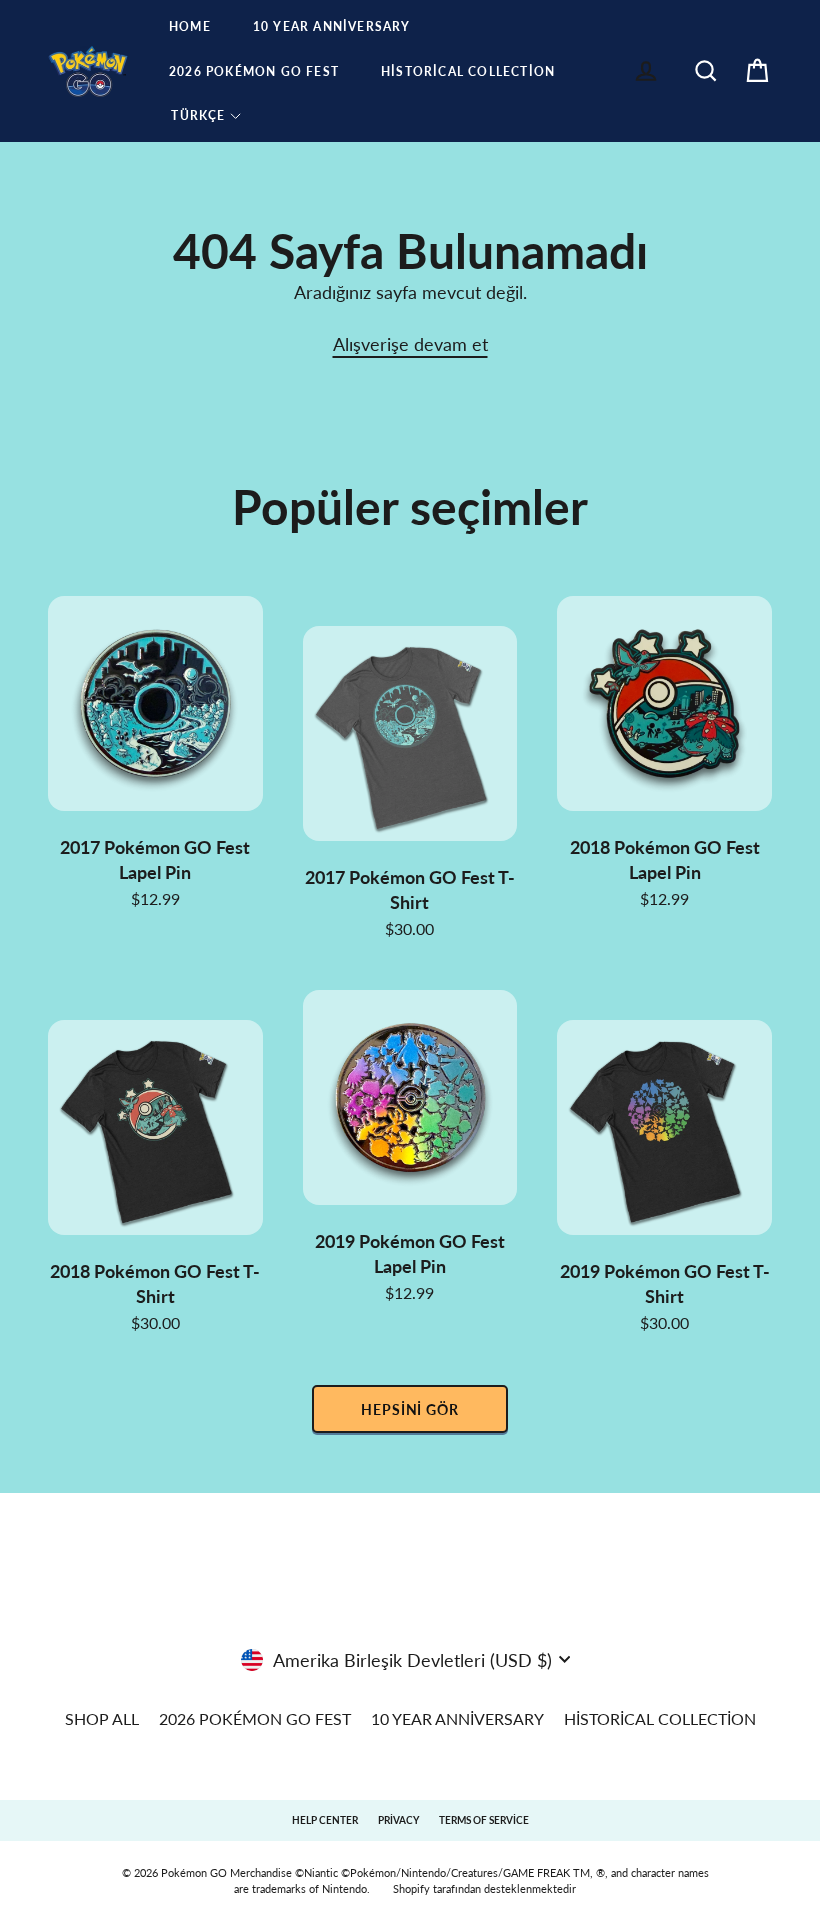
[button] (206, 116)
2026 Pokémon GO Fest (254, 71)
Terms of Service (484, 1820)
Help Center (325, 1820)
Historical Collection (468, 71)
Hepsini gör (410, 1409)
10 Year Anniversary (332, 26)
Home (190, 26)
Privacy (398, 1820)
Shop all (102, 1718)
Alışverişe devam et (410, 344)
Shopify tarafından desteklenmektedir (484, 1888)
